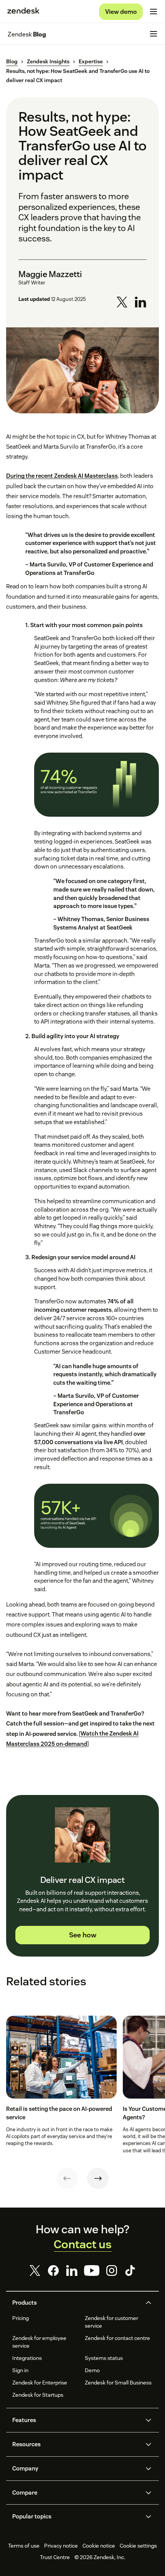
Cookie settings (138, 2546)
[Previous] (67, 2178)
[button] (76, 2303)
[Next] (98, 2178)
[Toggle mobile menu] (153, 12)
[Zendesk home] (23, 12)
